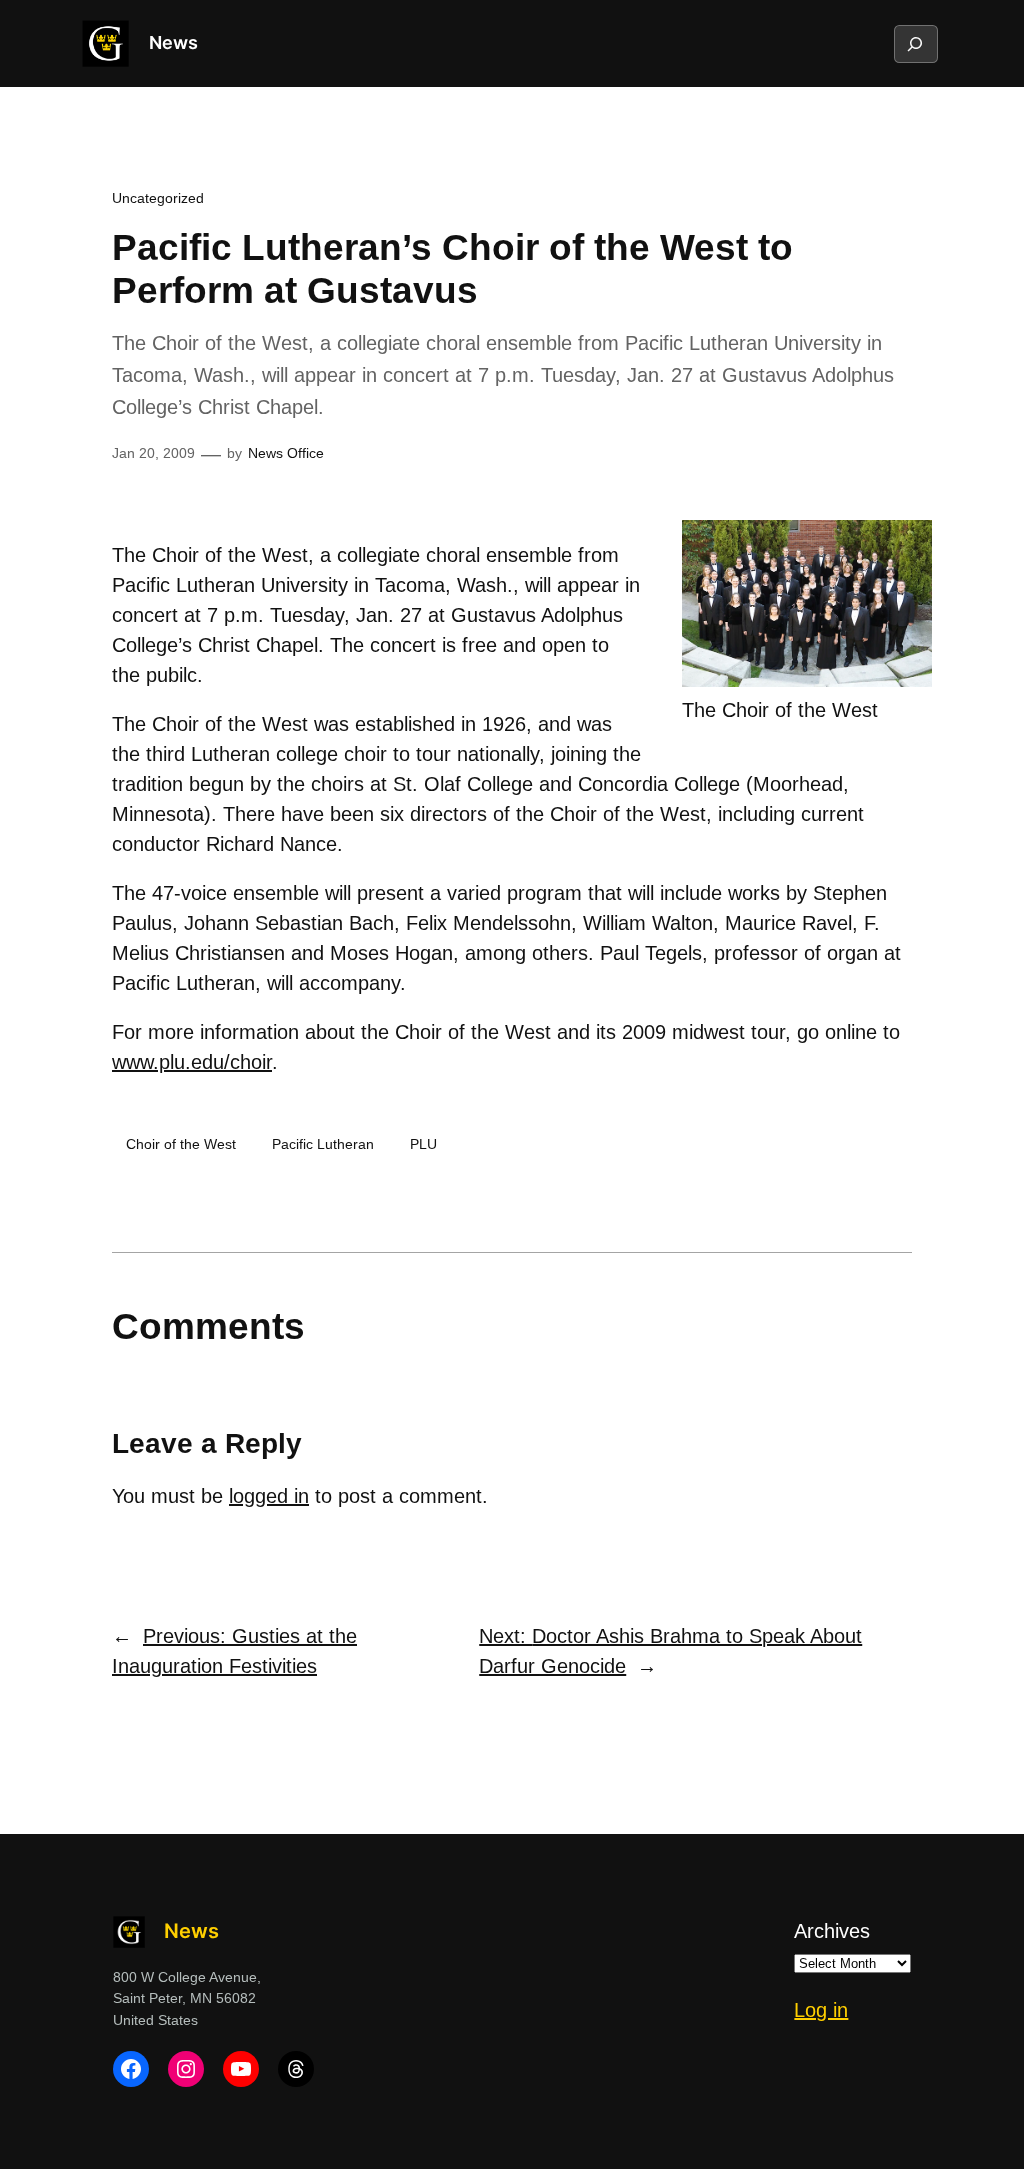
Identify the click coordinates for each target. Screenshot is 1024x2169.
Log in (821, 2010)
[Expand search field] (915, 44)
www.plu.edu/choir (192, 1062)
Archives (832, 1931)
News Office (286, 453)
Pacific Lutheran (323, 1144)
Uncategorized (158, 198)
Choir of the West (181, 1144)
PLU (423, 1144)
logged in (269, 1496)
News (173, 42)
